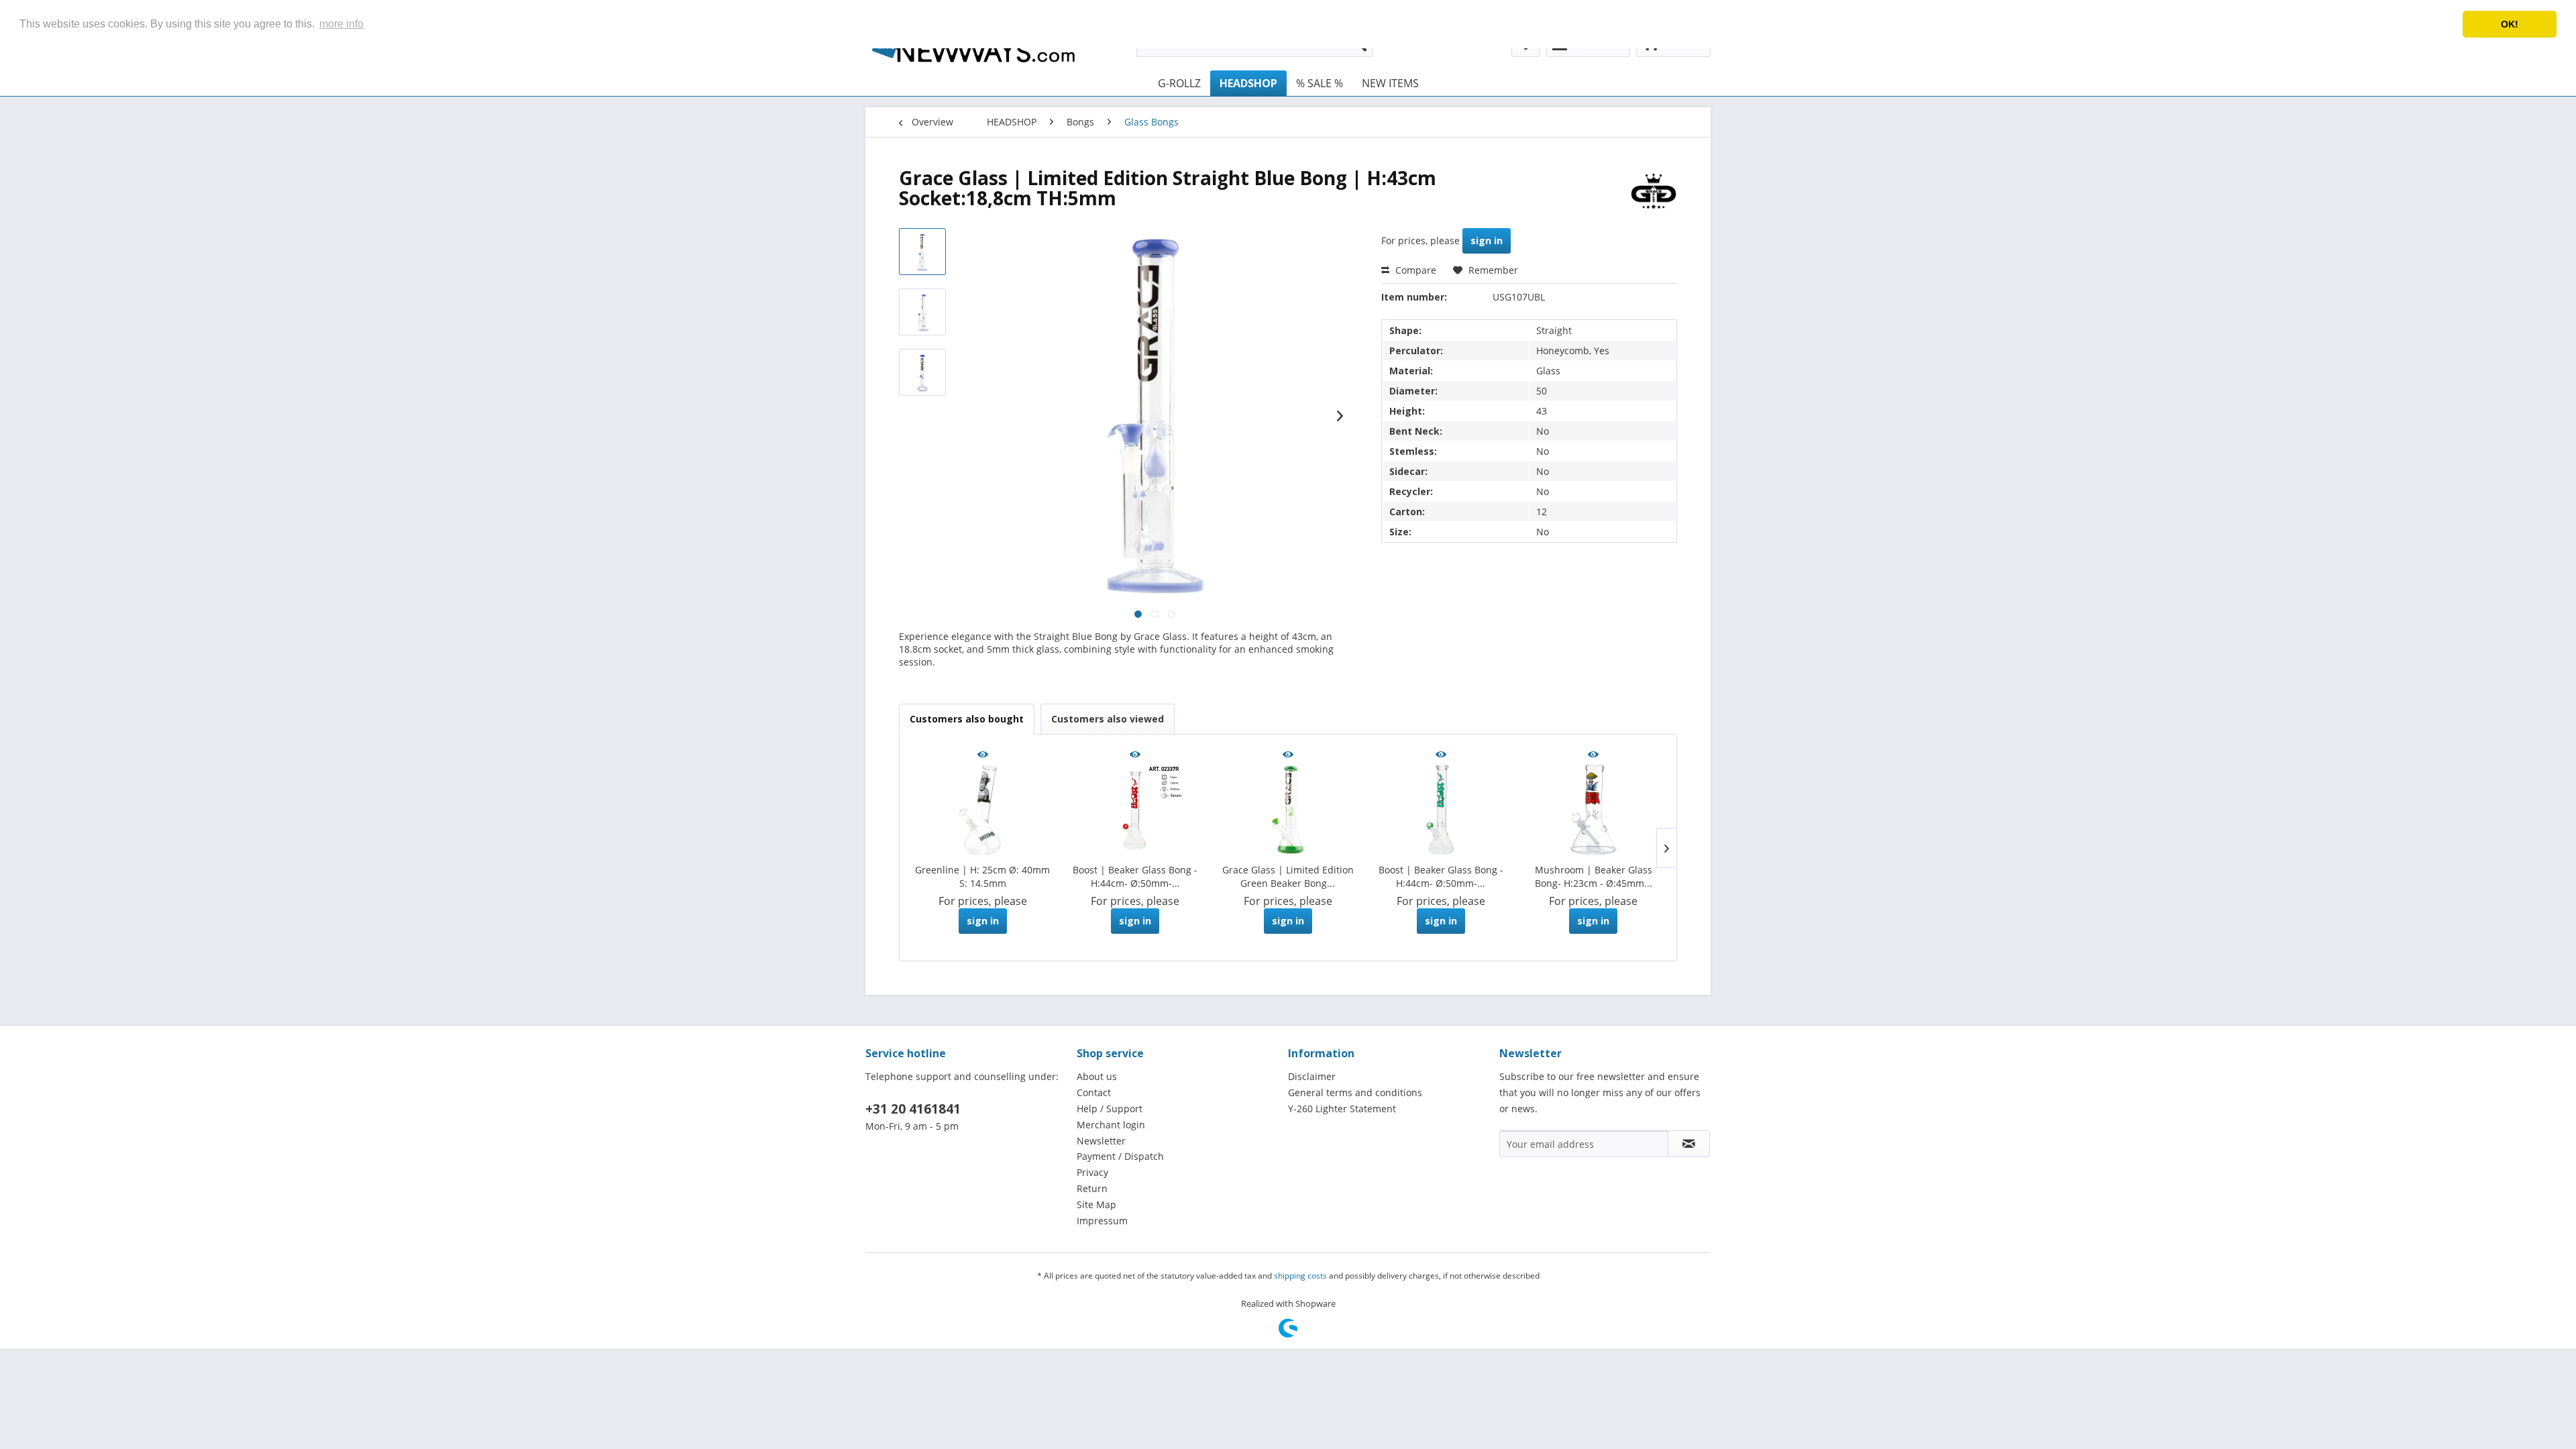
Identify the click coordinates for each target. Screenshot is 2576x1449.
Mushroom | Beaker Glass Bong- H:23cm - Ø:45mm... (1594, 876)
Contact (1094, 1092)
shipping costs (1300, 1276)
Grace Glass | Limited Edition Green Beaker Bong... (1288, 876)
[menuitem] (1179, 83)
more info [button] (341, 24)
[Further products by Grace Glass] (1654, 191)
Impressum (1102, 1221)
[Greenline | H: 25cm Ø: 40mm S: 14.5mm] (983, 810)
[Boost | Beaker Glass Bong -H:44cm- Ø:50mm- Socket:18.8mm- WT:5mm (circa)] (1136, 810)
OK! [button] (2510, 24)
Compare (1414, 270)
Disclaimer (1312, 1076)
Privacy (1092, 1172)
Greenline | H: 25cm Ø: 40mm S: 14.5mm (982, 876)
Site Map (1096, 1204)
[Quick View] (983, 755)
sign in (1487, 240)
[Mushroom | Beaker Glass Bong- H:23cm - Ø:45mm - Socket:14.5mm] (1593, 810)
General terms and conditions (1355, 1092)
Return (1092, 1188)
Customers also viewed (1108, 719)
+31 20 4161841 (913, 1109)
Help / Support (1110, 1109)
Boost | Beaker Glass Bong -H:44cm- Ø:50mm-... (1135, 876)
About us (1097, 1076)
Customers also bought (967, 719)
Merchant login (1111, 1125)
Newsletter (1101, 1141)
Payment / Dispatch (1120, 1156)
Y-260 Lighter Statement (1342, 1109)
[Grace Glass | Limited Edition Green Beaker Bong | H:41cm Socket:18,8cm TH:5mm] (1288, 810)
